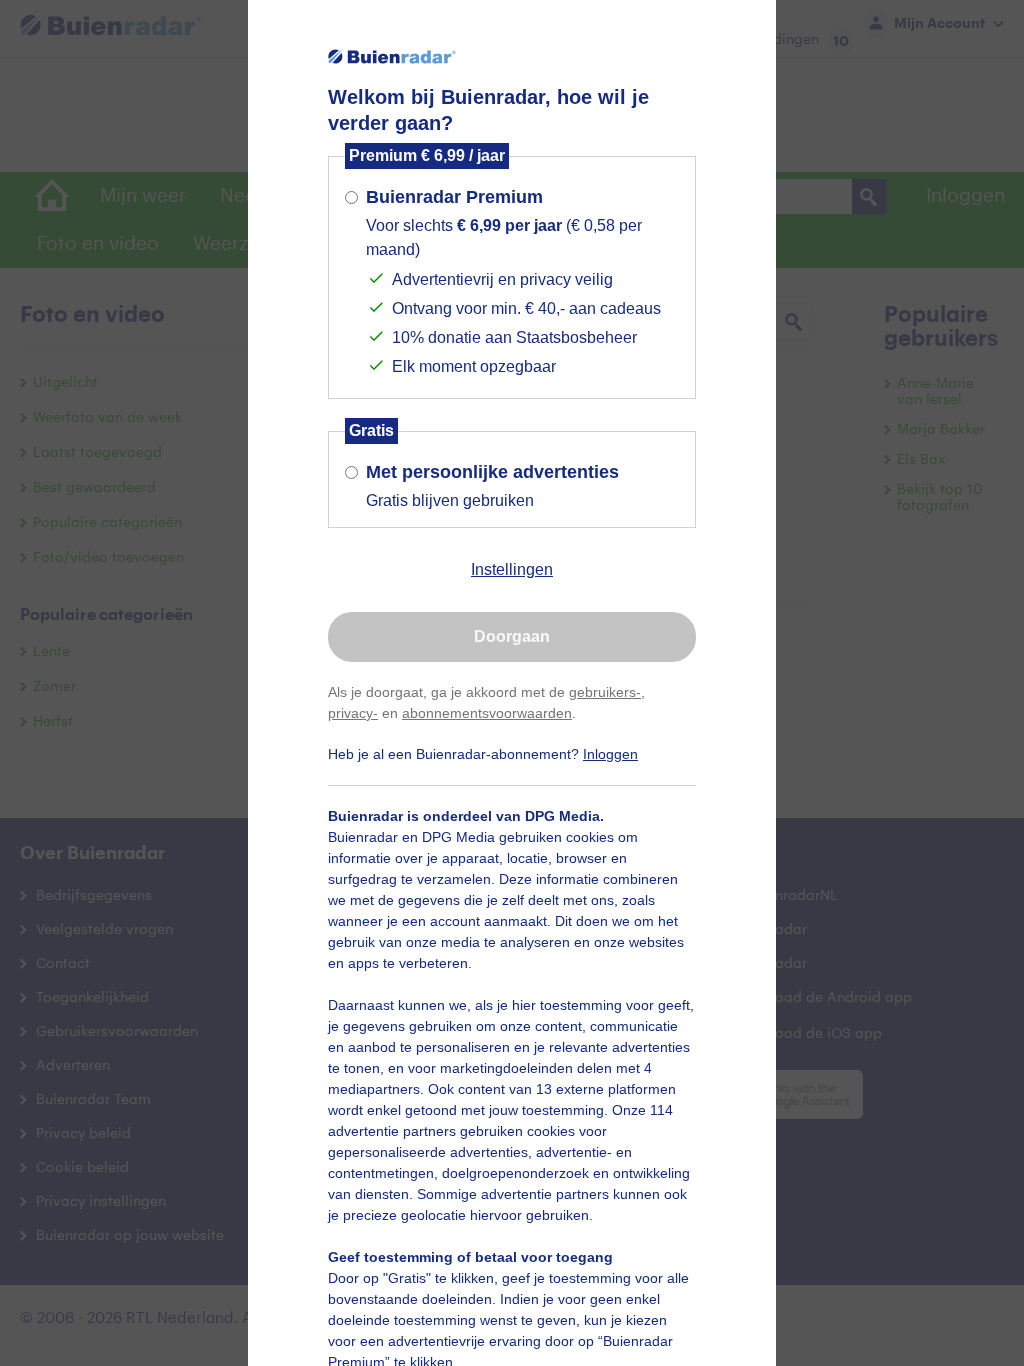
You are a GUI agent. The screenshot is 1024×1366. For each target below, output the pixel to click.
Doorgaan (512, 636)
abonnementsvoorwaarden (487, 713)
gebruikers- (605, 692)
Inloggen (610, 754)
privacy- (353, 713)
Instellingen (512, 569)
